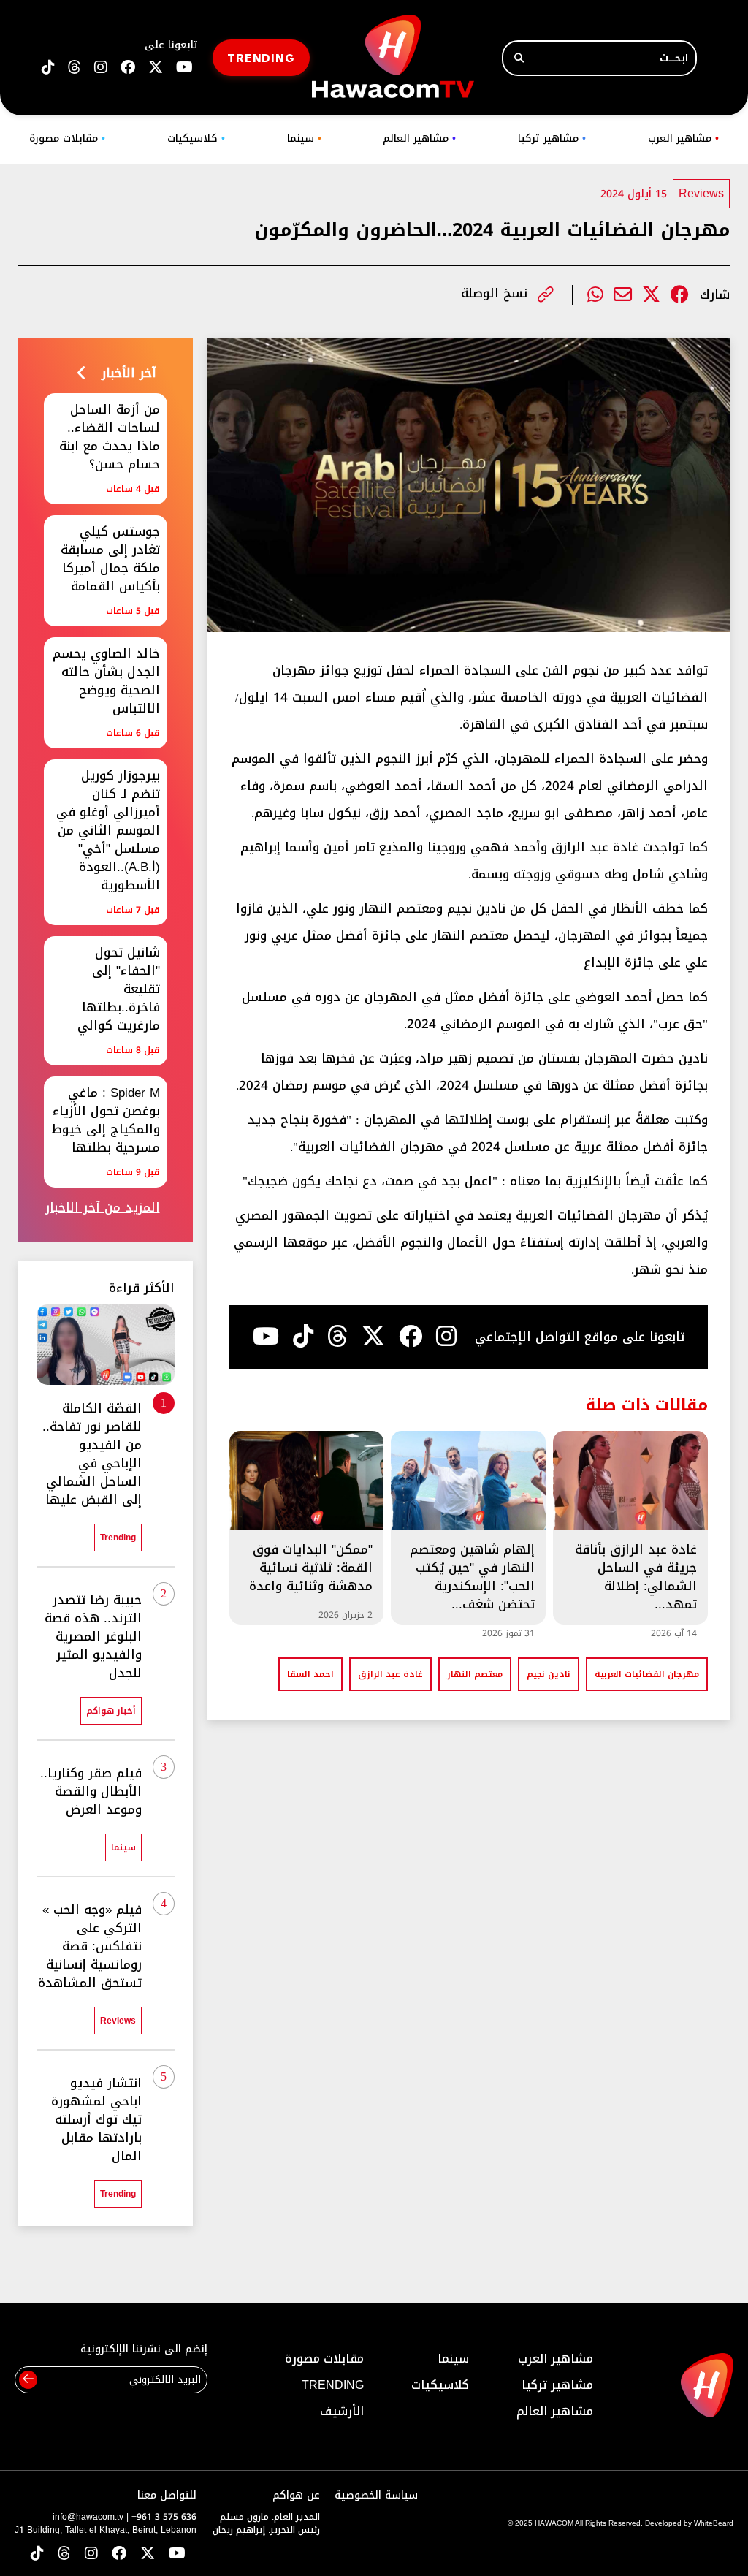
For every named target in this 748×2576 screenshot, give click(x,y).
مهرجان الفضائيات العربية (647, 1674)
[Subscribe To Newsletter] (28, 2380)
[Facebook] (680, 295)
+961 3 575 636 (164, 2517)
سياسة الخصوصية (376, 2495)
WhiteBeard (714, 2523)
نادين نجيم (549, 1674)
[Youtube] (266, 1337)
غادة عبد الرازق (390, 1674)
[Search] (519, 58)
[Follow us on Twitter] (148, 2554)
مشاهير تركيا (552, 138)
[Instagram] (446, 1337)
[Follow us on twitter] (156, 68)
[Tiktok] (303, 1337)
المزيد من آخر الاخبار (103, 1208)
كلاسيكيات (196, 138)
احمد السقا (310, 1674)
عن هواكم (296, 2495)
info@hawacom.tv (88, 2517)
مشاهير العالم (419, 138)
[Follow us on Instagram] (101, 68)
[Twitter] (651, 295)
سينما (304, 138)
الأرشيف (342, 2411)
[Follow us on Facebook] (128, 68)
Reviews (701, 193)
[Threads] (75, 68)
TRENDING (261, 57)
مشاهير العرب (683, 138)
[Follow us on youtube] (184, 68)
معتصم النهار (475, 1674)
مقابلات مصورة (67, 138)
